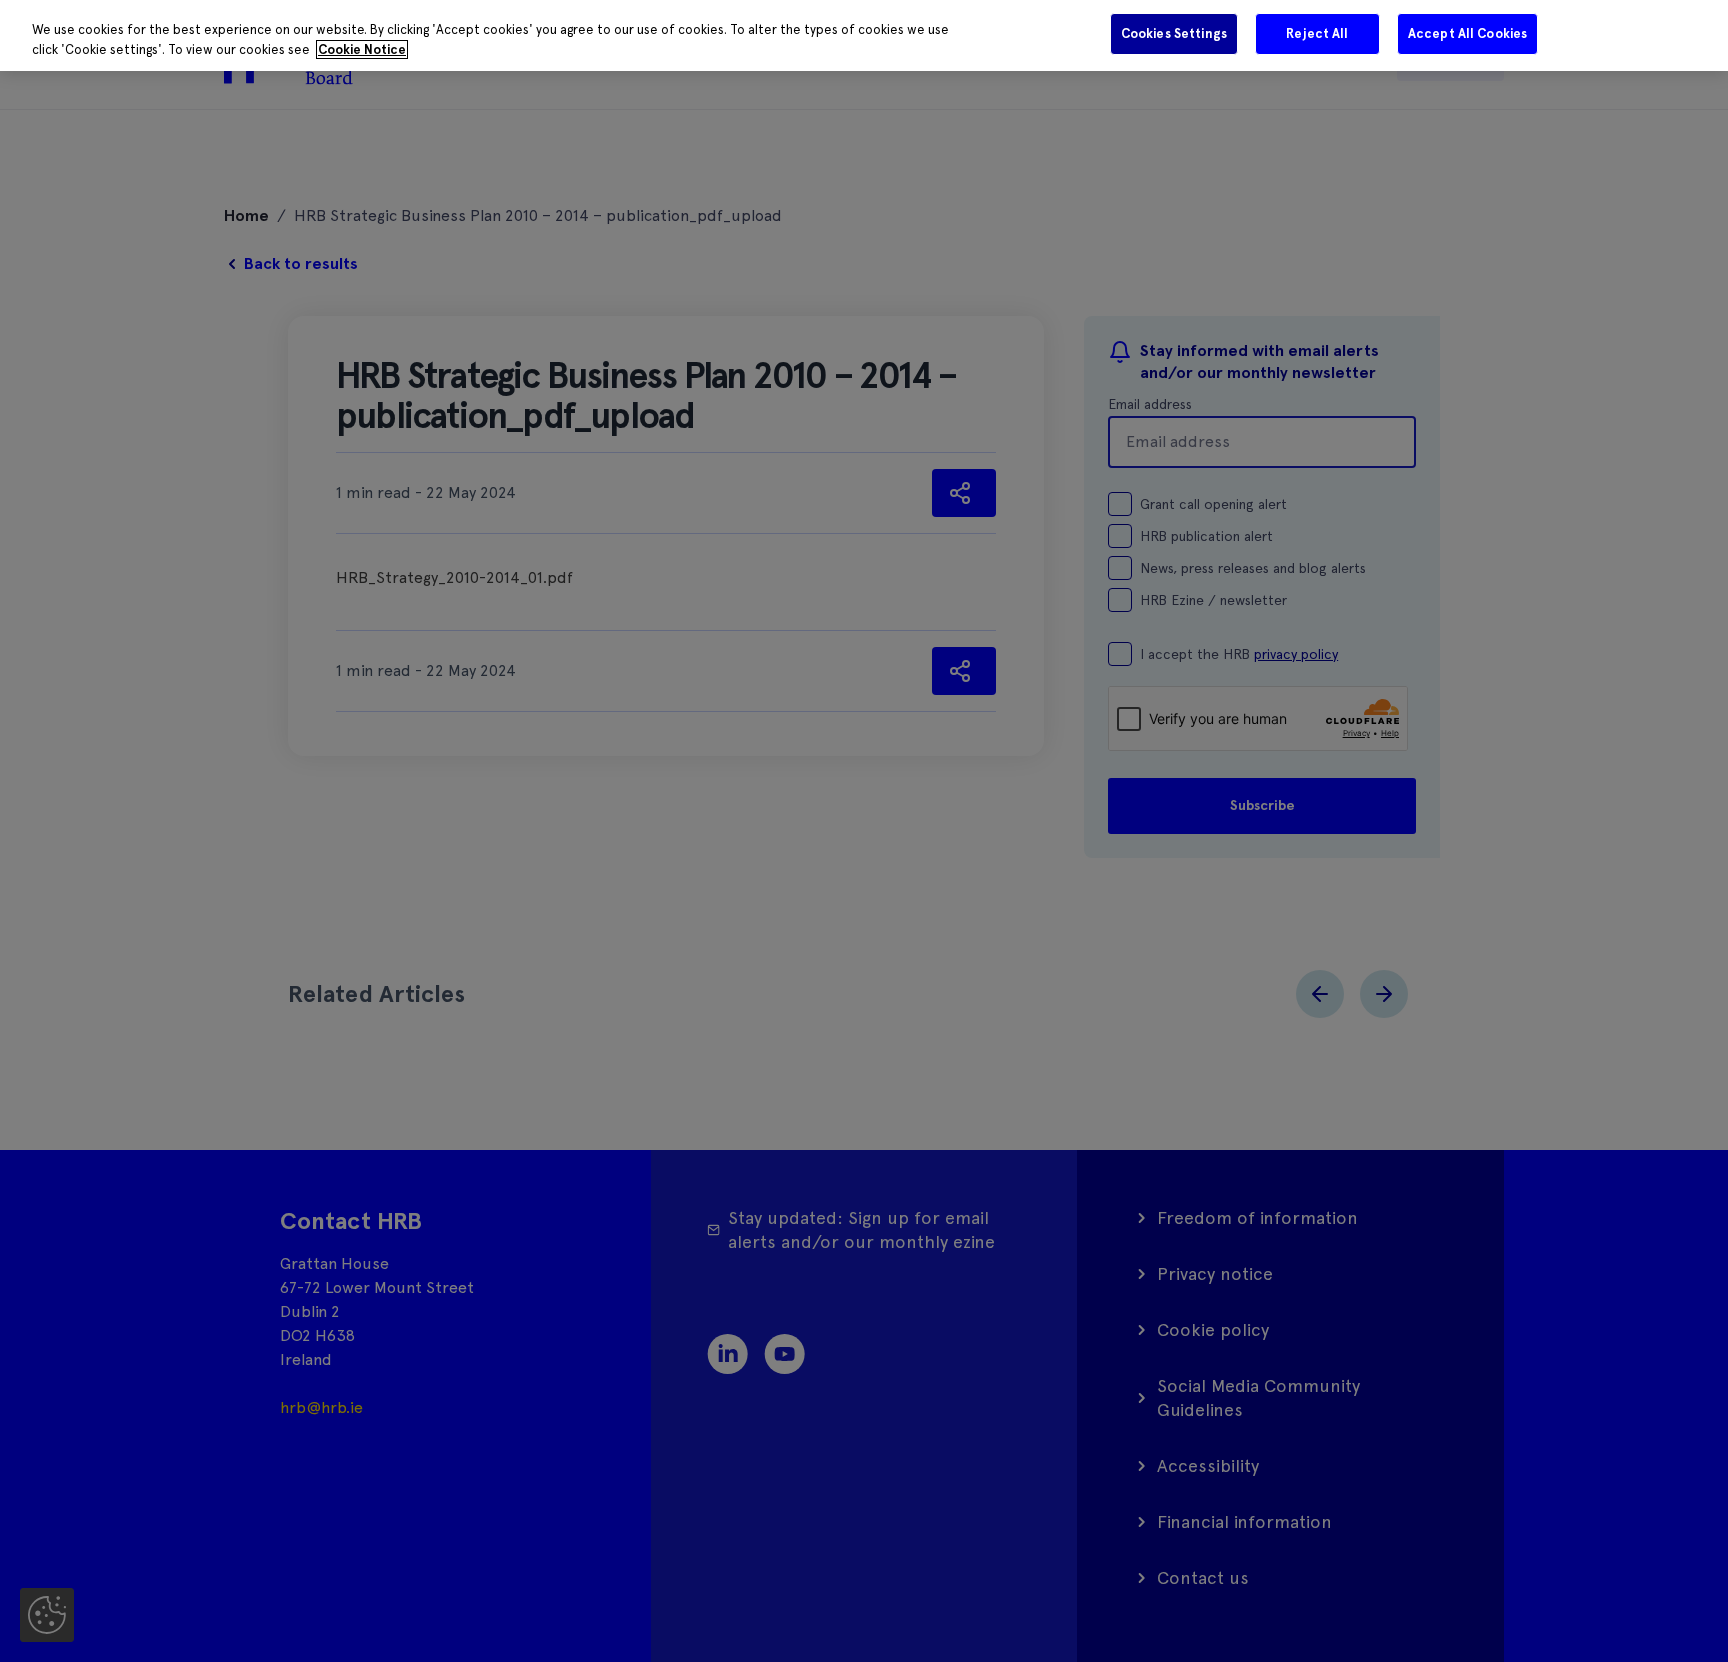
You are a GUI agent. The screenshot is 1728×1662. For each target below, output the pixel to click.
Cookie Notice (362, 49)
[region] (864, 35)
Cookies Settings (1174, 33)
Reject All (1317, 33)
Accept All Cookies (1467, 33)
